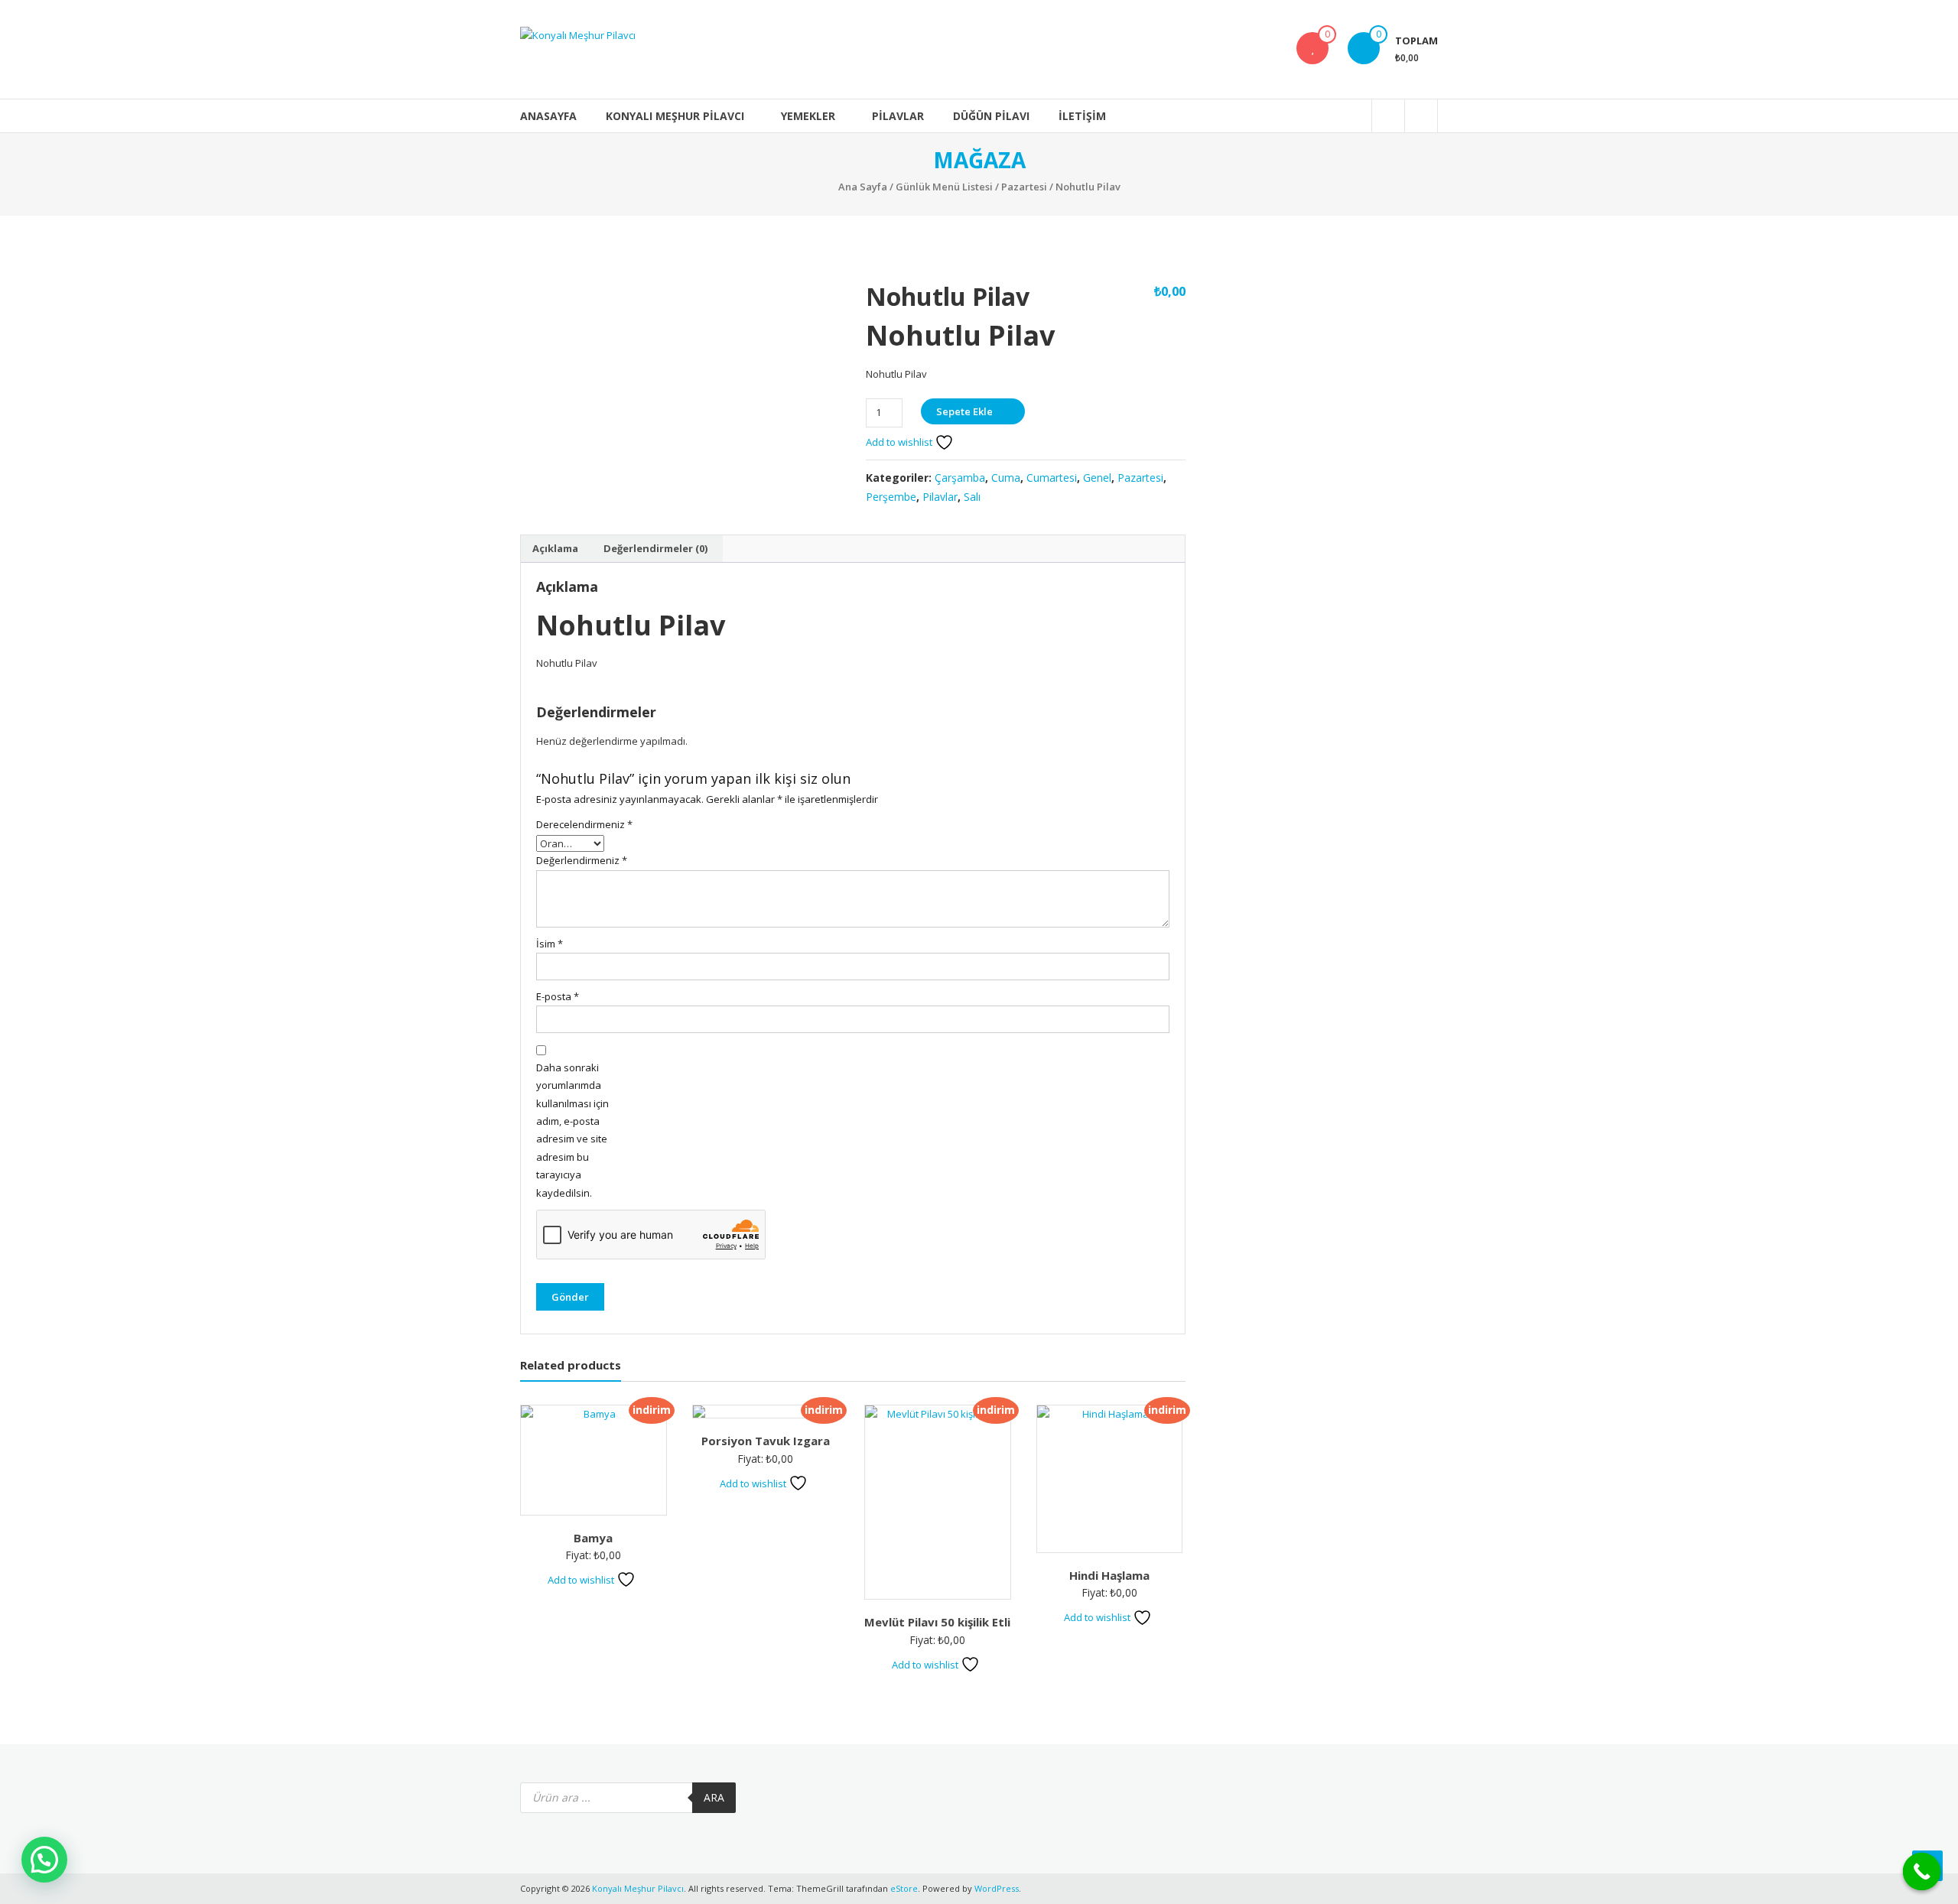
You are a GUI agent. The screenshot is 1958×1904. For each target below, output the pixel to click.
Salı (972, 497)
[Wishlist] (1312, 48)
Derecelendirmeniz (582, 824)
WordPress (997, 1888)
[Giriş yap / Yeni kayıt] (1421, 116)
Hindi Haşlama (1109, 1575)
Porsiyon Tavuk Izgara (766, 1441)
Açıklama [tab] (555, 548)
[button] (44, 1860)
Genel (1097, 478)
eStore (904, 1888)
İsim (550, 944)
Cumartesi (1052, 478)
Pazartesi (1024, 187)
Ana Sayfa (863, 187)
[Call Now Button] (1922, 1872)
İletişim (1082, 116)
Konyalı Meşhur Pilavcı (675, 116)
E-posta (558, 996)
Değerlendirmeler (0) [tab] (655, 548)
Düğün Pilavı (991, 116)
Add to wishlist (900, 442)
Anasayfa (548, 116)
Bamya (593, 1538)
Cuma (1006, 478)
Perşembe (891, 497)
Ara (714, 1797)
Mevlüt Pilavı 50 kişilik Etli (937, 1622)
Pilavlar (898, 116)
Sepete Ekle (964, 411)
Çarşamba (960, 478)
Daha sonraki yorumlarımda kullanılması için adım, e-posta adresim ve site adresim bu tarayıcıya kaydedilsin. (572, 1130)
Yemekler (808, 116)
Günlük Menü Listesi (944, 187)
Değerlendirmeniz (582, 860)
